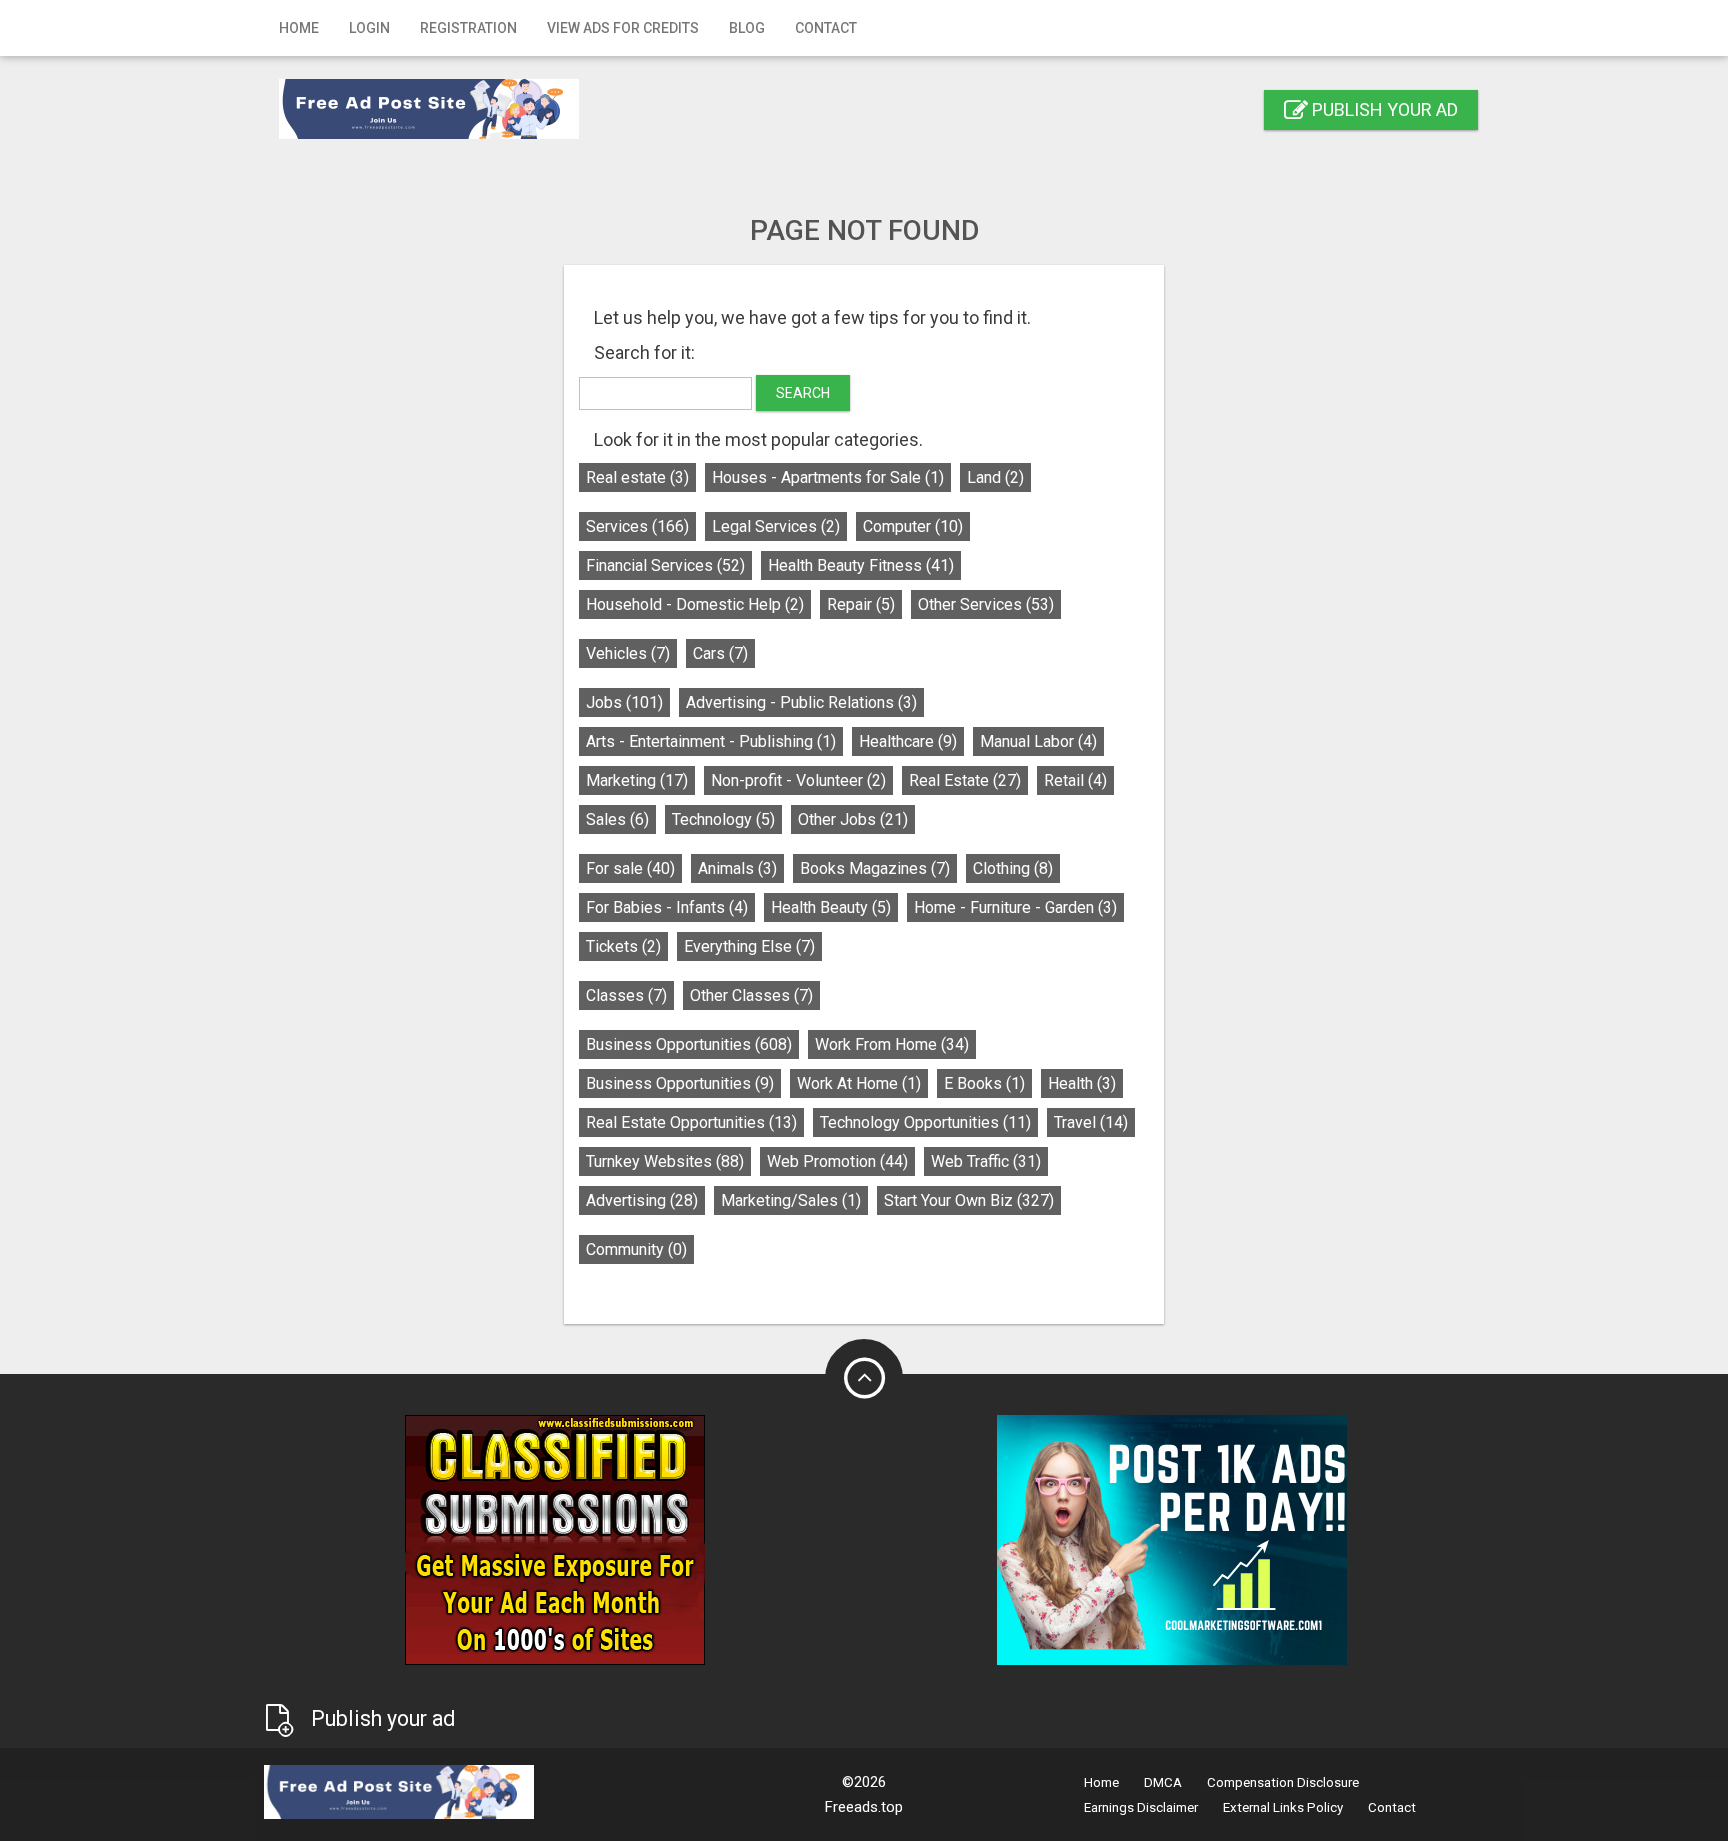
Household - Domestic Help (695, 604)
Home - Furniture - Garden (1015, 907)
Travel (1091, 1122)
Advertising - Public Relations (801, 702)
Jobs (624, 702)
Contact (826, 28)
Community (636, 1249)
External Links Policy (1283, 1807)
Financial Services (665, 565)
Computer (913, 526)
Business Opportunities (689, 1044)
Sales (617, 819)
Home (299, 28)
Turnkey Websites (665, 1161)
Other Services (986, 604)
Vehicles (628, 653)
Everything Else (749, 946)
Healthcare (908, 741)
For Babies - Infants (667, 907)
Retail (1075, 780)
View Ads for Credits (623, 28)
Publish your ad (1383, 109)
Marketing (637, 780)
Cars (720, 653)
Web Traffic (986, 1161)
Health (1082, 1083)
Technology (723, 819)
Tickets (623, 946)
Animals (737, 868)
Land (995, 477)
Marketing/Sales (791, 1200)
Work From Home (892, 1044)
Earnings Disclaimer (1141, 1807)
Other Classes (751, 995)
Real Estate (965, 780)
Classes (626, 995)
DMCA (1163, 1782)
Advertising (642, 1200)
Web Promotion (837, 1161)
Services (637, 526)
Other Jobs (853, 819)
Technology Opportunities (925, 1122)
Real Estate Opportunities (691, 1122)
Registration (468, 28)
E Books (984, 1083)
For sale (630, 868)
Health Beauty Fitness (861, 565)
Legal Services (776, 526)
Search (803, 393)
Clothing (1013, 868)
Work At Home (859, 1083)
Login (369, 28)
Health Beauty (831, 907)
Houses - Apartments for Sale (828, 477)
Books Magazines (875, 868)
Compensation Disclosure (1283, 1782)
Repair (861, 604)
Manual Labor (1038, 741)
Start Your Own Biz (969, 1200)
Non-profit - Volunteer (798, 780)
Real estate (637, 477)
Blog (747, 28)
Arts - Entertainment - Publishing (711, 741)
